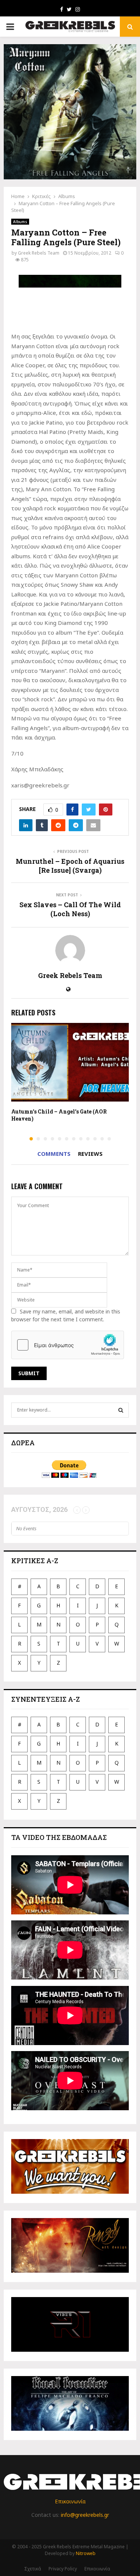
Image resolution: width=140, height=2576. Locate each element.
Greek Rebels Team (39, 253)
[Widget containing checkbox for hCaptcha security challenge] (68, 1345)
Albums (20, 222)
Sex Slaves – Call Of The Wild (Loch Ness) (70, 909)
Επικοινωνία (70, 2501)
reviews (90, 1154)
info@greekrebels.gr (85, 2515)
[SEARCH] (121, 1410)
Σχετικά (33, 2569)
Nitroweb (86, 2553)
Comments (54, 1154)
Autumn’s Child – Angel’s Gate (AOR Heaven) (59, 1115)
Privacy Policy (63, 2569)
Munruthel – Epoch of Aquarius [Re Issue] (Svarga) (70, 866)
